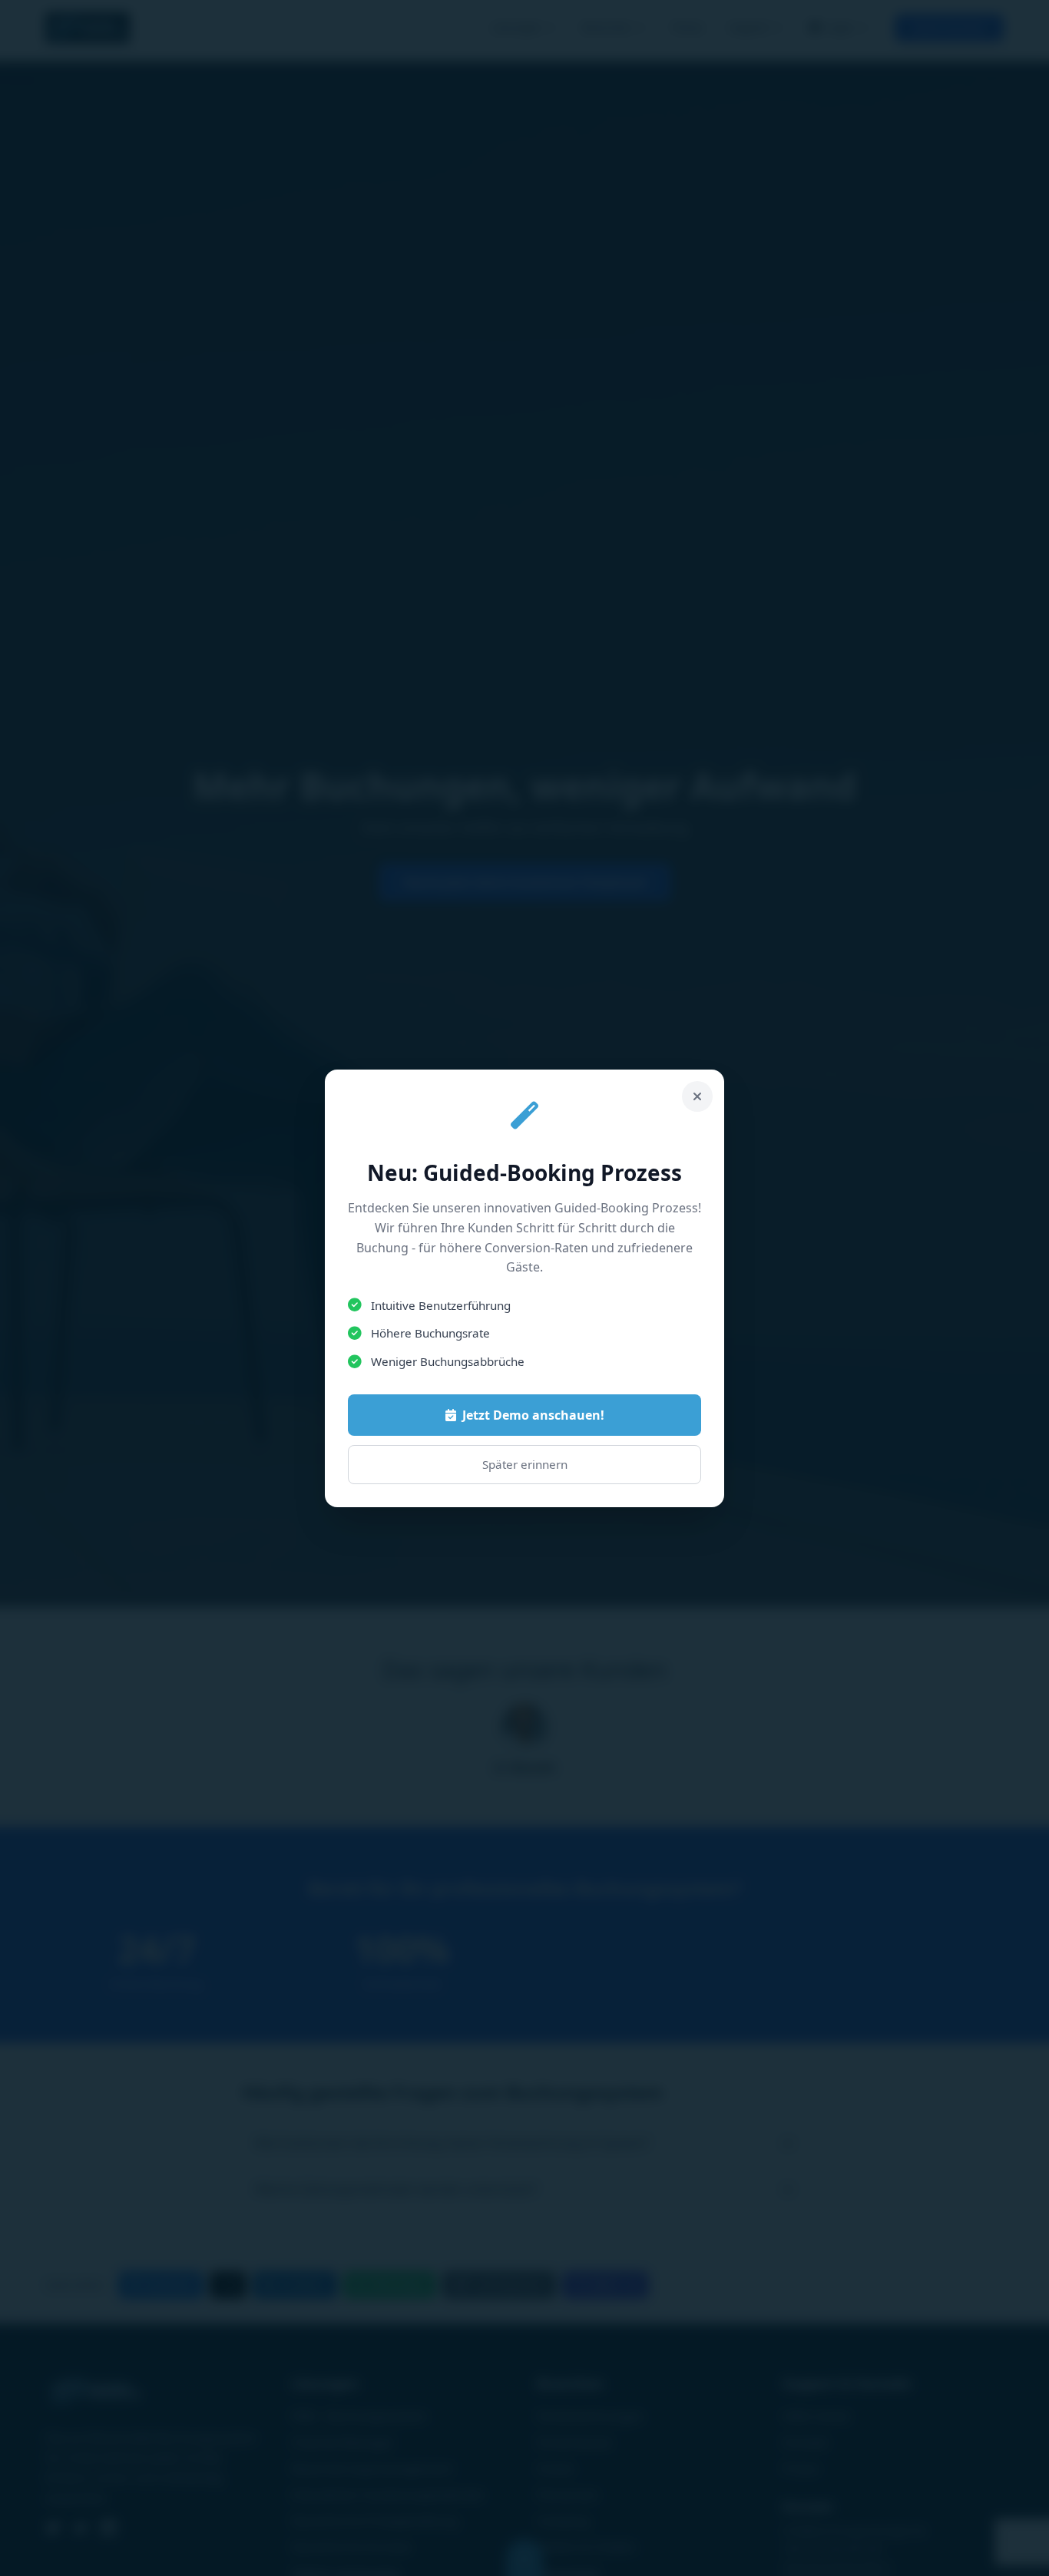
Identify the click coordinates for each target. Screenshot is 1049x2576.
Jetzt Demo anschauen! (533, 1415)
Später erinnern (525, 1464)
